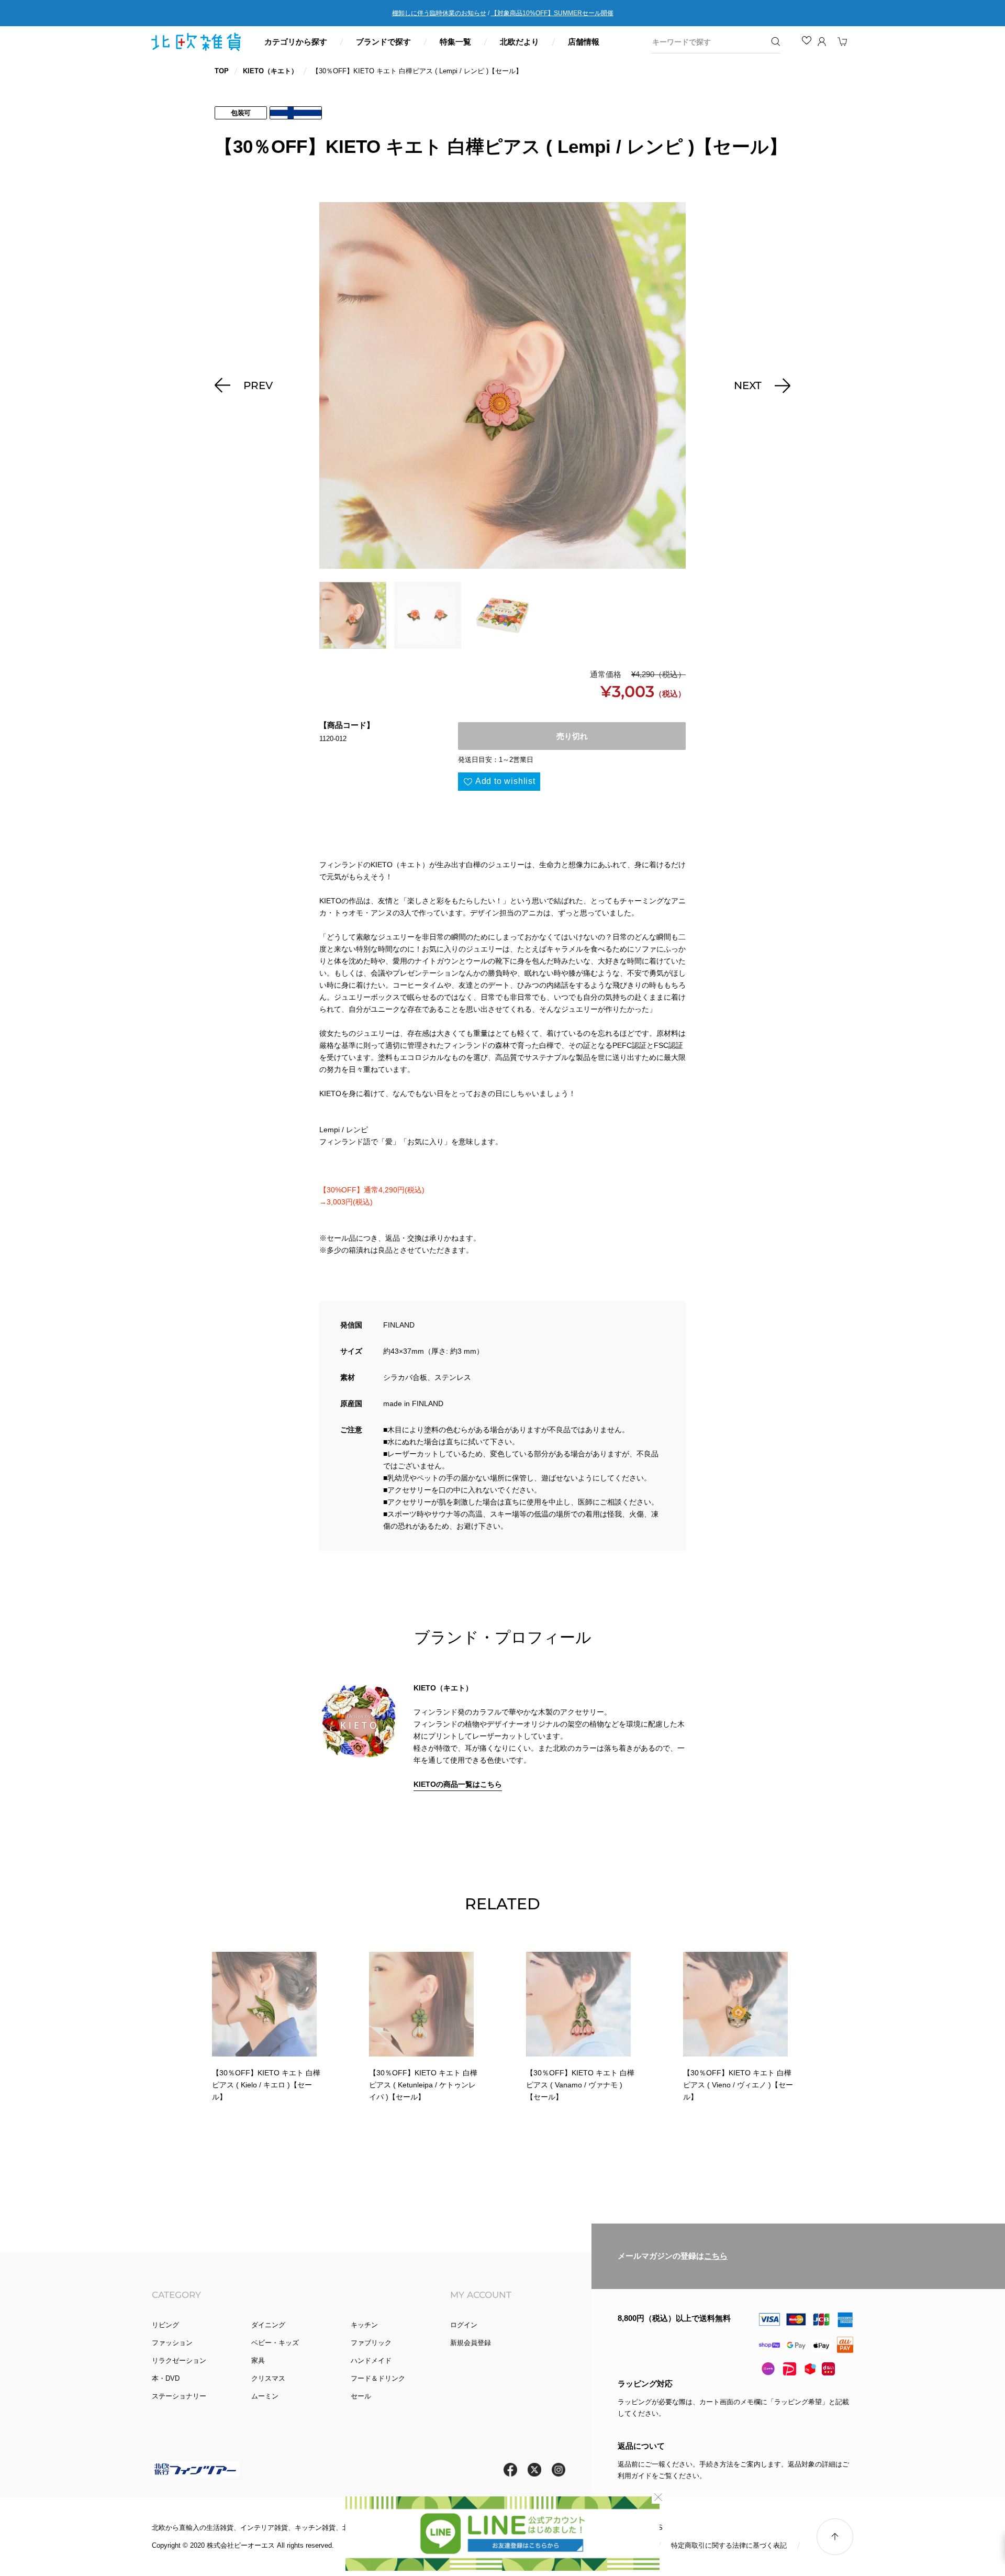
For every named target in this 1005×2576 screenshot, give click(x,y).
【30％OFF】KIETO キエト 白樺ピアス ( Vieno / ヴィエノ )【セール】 (738, 2085)
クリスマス (268, 2378)
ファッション (172, 2343)
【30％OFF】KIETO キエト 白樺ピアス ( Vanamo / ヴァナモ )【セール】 (580, 2085)
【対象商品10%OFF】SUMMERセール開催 (552, 13)
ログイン (464, 2325)
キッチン (364, 2325)
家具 (258, 2361)
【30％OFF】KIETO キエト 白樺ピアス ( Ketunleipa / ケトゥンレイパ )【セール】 (423, 2085)
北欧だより (520, 42)
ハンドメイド (371, 2361)
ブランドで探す (383, 42)
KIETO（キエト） (270, 71)
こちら (716, 2256)
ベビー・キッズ (275, 2343)
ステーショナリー (179, 2396)
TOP (222, 71)
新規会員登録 (471, 2343)
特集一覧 (455, 42)
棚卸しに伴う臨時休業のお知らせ (439, 13)
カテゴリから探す (296, 42)
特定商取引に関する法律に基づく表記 (729, 2545)
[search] (708, 42)
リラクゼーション (179, 2361)
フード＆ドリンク (378, 2378)
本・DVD (166, 2378)
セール (361, 2396)
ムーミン (265, 2396)
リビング (165, 2325)
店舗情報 (584, 42)
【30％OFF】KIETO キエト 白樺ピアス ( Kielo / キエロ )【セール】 (266, 2085)
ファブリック (371, 2343)
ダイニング (268, 2325)
